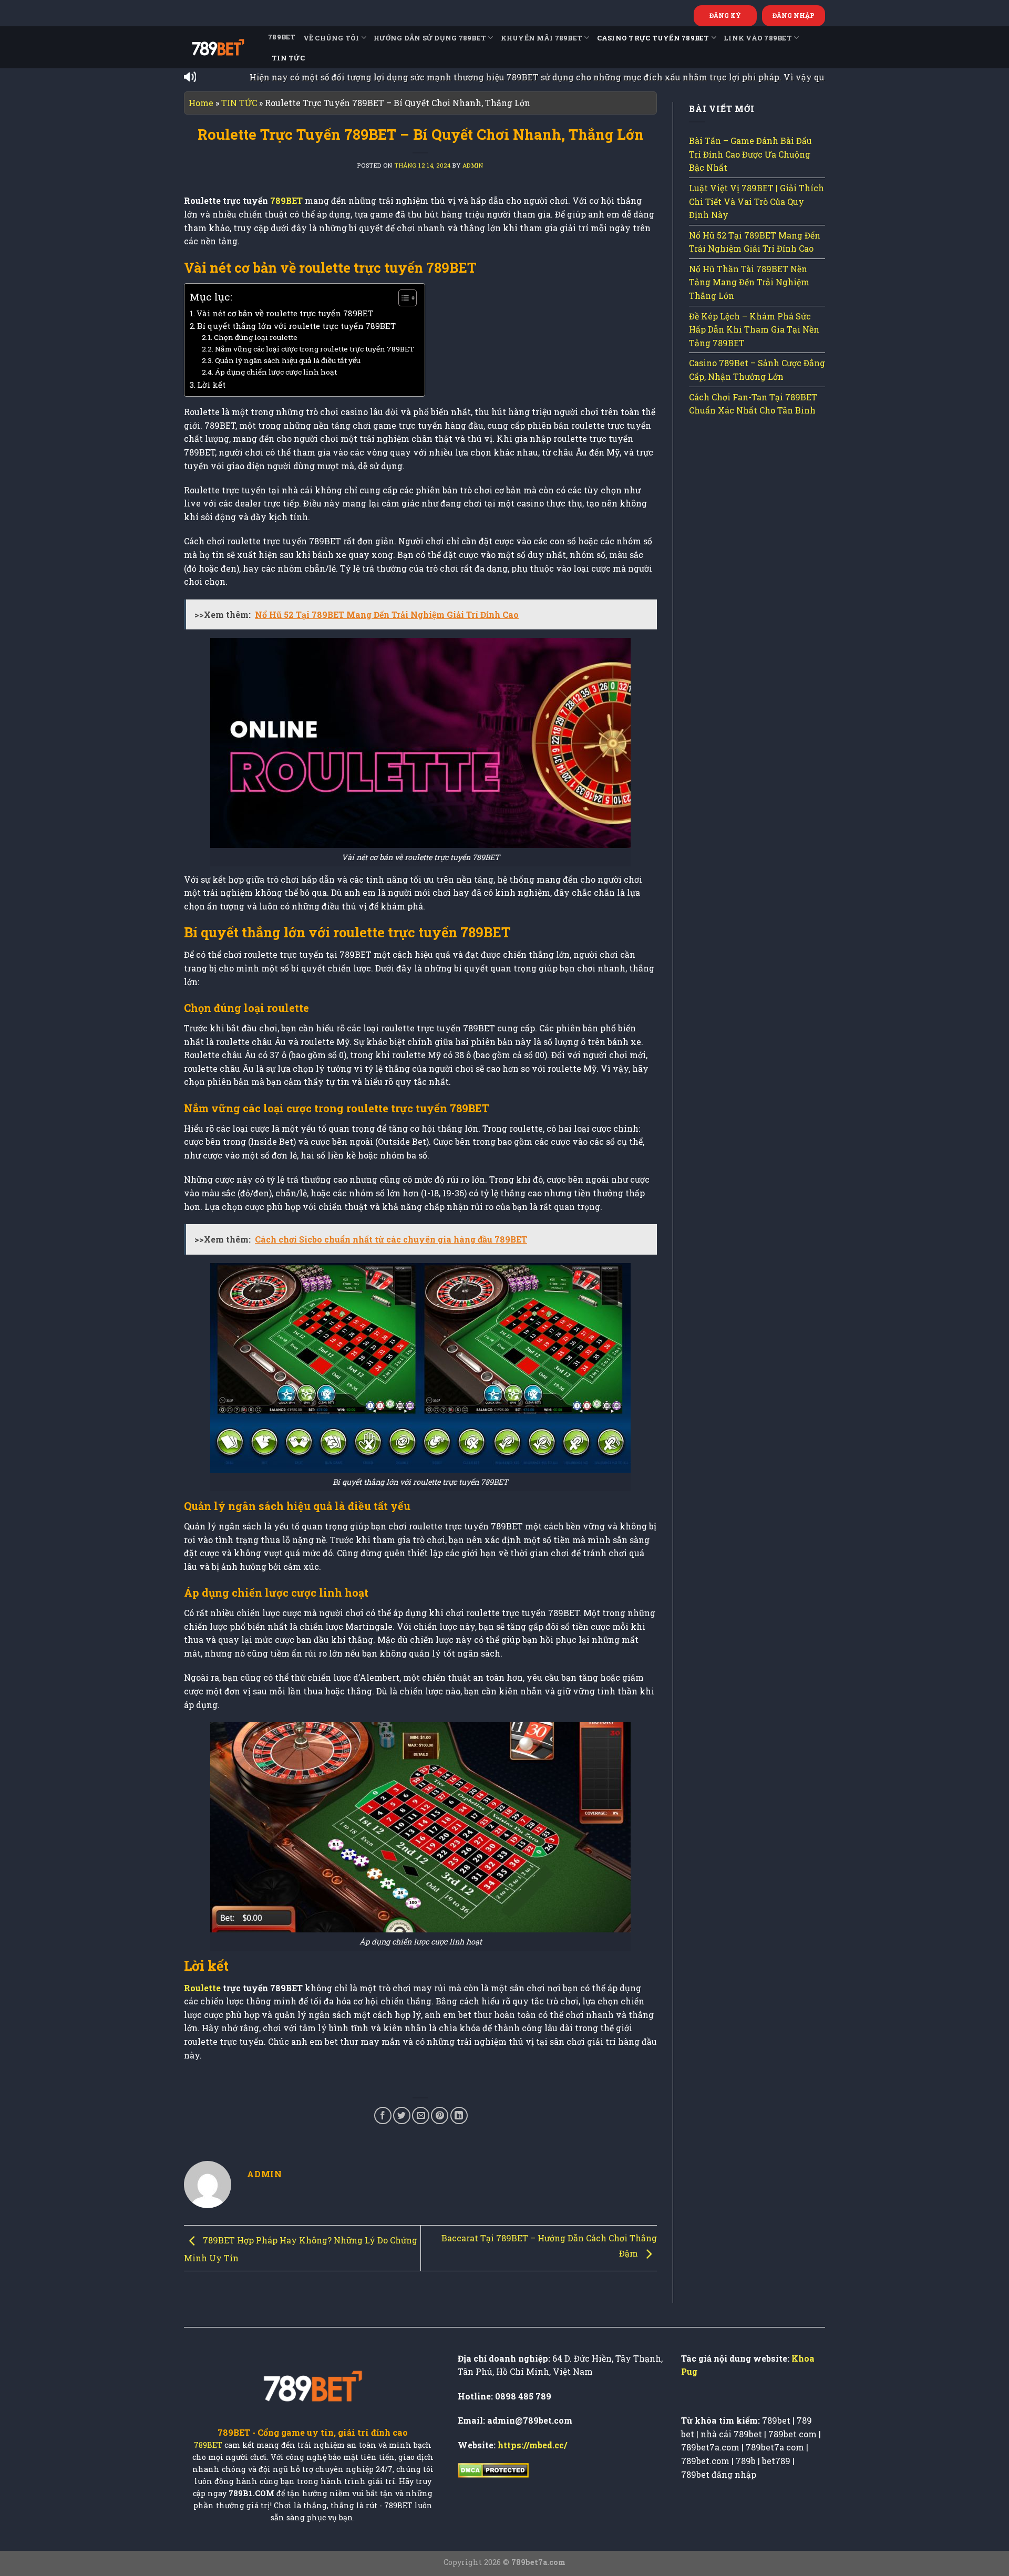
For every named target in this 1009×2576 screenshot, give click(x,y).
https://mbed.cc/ (532, 2445)
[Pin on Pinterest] (440, 2115)
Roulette (202, 1988)
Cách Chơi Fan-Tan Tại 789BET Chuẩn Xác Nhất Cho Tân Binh (753, 404)
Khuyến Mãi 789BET (542, 38)
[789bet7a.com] (218, 47)
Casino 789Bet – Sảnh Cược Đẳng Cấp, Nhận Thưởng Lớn (757, 370)
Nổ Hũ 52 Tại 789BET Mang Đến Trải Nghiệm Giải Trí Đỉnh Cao (755, 242)
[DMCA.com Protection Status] (493, 2469)
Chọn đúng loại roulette (256, 337)
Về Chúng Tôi (331, 38)
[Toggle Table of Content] (402, 298)
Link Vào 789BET (758, 38)
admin (473, 165)
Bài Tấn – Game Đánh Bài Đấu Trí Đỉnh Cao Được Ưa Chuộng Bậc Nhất (750, 154)
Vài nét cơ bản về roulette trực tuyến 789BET (285, 313)
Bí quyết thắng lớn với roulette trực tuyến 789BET (296, 326)
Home (201, 103)
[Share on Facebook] (383, 2115)
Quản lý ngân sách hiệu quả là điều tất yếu (288, 360)
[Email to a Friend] (421, 2115)
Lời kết (211, 385)
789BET (282, 37)
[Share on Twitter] (402, 2115)
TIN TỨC (288, 58)
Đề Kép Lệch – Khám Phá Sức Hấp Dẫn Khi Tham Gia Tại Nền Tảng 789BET (754, 329)
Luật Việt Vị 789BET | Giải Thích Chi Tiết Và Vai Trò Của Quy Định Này (756, 201)
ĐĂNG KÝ (725, 15)
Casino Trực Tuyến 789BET (653, 38)
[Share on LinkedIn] (459, 2115)
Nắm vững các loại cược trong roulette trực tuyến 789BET (315, 349)
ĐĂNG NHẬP (794, 15)
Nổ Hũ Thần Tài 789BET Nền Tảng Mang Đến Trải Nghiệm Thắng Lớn (749, 282)
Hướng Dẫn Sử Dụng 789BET (430, 38)
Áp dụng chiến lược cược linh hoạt (276, 372)
